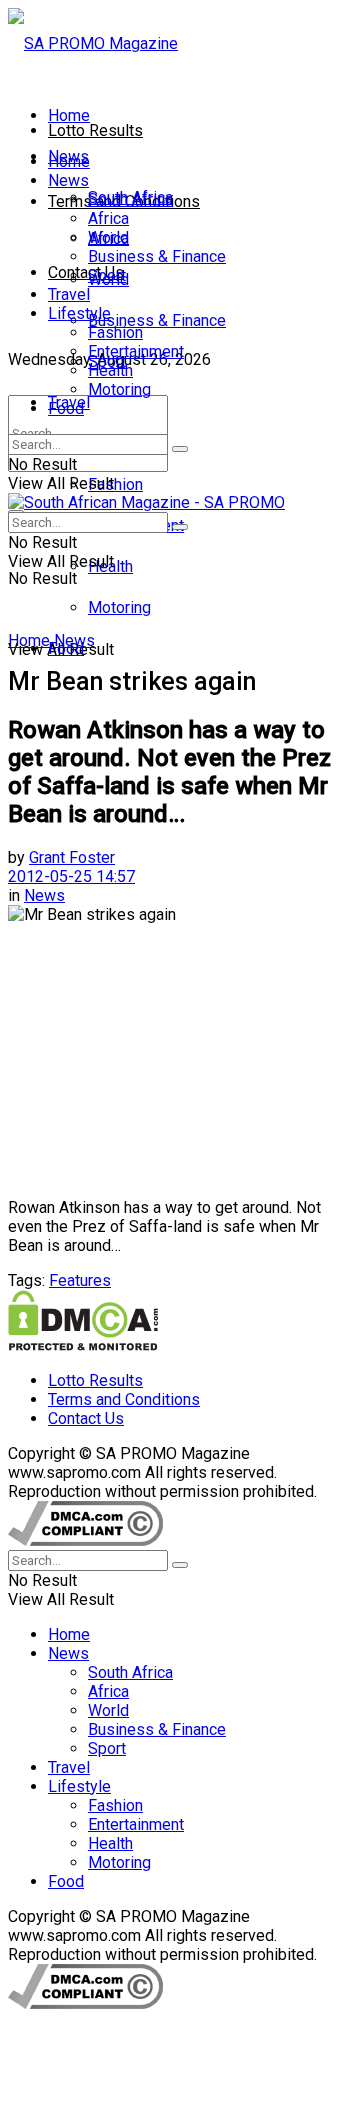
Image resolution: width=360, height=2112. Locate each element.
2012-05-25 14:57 (71, 876)
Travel (69, 294)
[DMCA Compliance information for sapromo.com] (85, 1540)
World (108, 237)
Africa (108, 218)
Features (80, 1280)
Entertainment (136, 351)
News (68, 180)
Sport (107, 275)
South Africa (130, 199)
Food (66, 408)
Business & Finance (157, 320)
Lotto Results (95, 130)
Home (69, 115)
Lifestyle (79, 313)
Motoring (119, 607)
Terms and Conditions (124, 1399)
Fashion (115, 484)
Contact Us (86, 272)
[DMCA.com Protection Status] (83, 1345)
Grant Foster (72, 857)
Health (110, 370)
